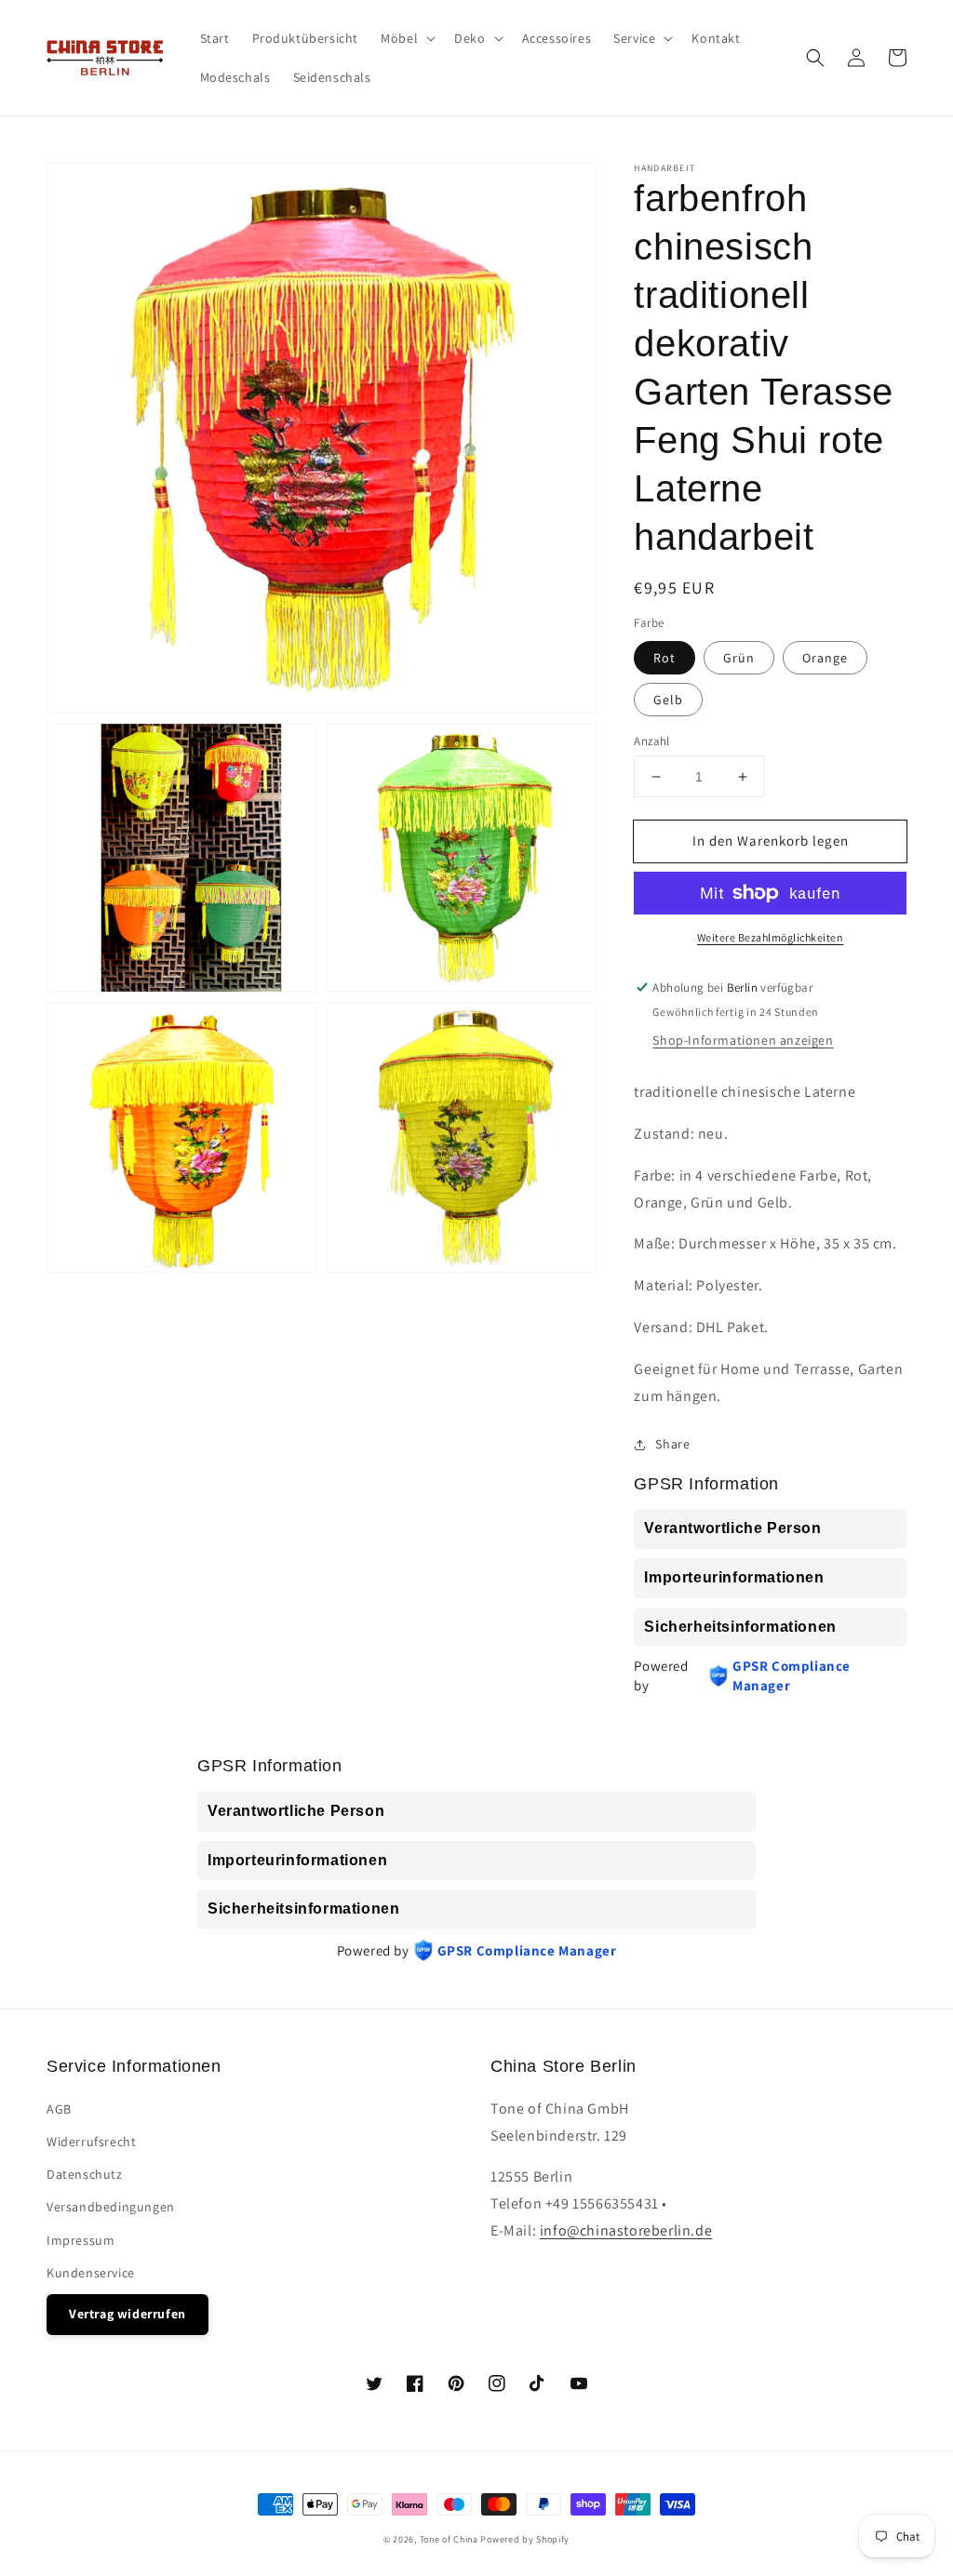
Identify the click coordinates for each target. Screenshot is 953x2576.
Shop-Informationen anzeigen (743, 1040)
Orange (825, 658)
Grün (739, 658)
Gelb (668, 700)
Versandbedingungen (111, 2207)
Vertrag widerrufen (128, 2314)
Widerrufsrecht (91, 2142)
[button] (815, 58)
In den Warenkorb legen (771, 841)
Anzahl (651, 741)
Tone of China (449, 2539)
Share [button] (672, 1444)
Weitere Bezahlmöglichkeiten (771, 937)
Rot (664, 658)
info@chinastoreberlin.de (626, 2230)
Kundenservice (91, 2273)
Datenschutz (85, 2174)
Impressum (81, 2240)
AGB (59, 2109)
